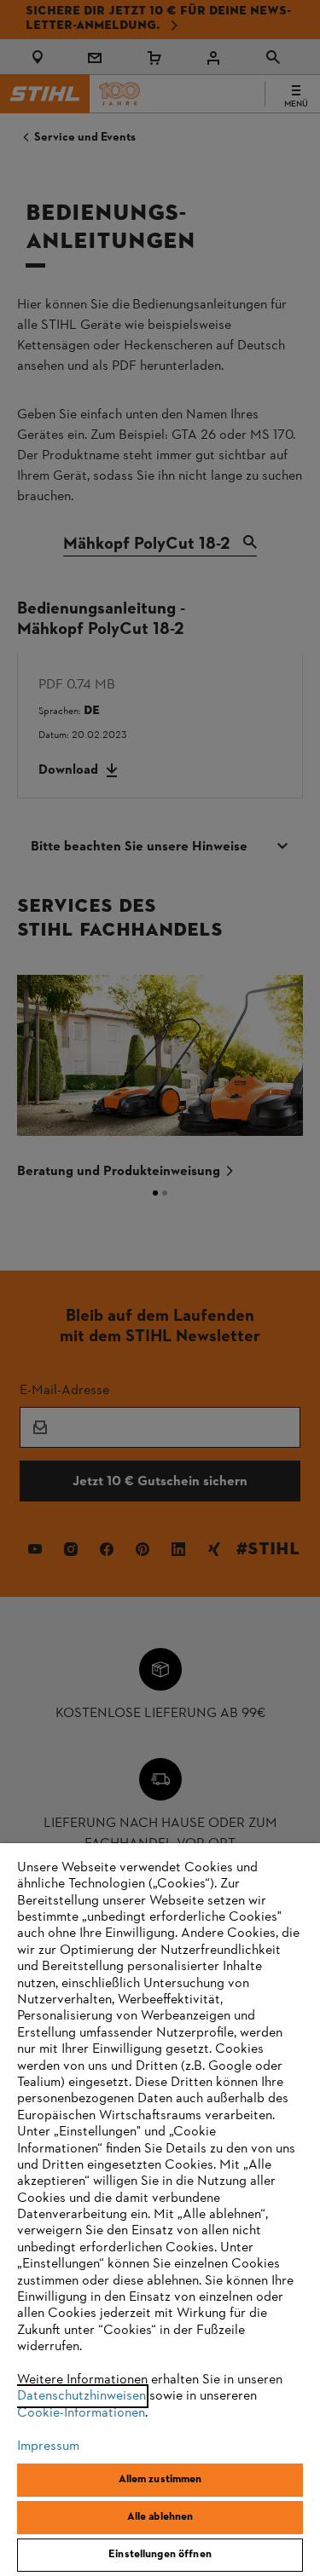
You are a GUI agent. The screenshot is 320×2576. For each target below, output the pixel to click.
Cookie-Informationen (81, 2413)
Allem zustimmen (160, 2480)
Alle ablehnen (160, 2517)
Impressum (48, 2446)
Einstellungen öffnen (160, 2555)
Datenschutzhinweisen (81, 2396)
